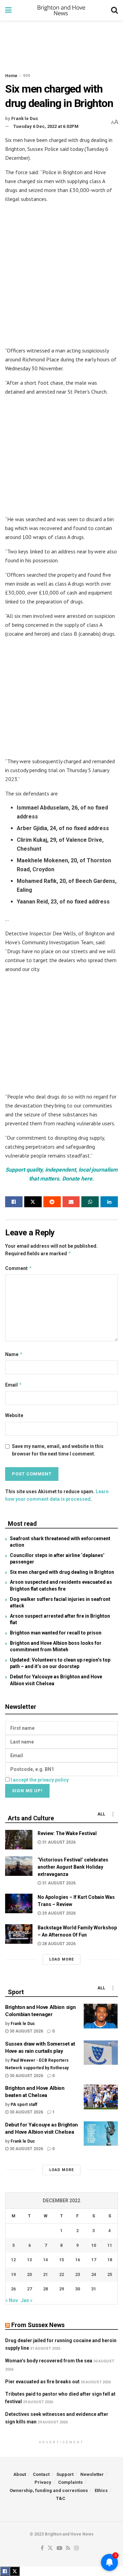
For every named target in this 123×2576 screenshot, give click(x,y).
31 (94, 2289)
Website (14, 1415)
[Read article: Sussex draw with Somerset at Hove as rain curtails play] (101, 2053)
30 (78, 2289)
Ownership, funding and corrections (49, 2490)
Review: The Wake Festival (67, 1833)
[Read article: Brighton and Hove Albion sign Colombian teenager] (101, 2016)
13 (29, 2260)
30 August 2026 (26, 2031)
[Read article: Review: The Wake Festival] (19, 1840)
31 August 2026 (58, 1842)
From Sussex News (38, 2325)
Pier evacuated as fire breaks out (42, 2382)
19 (13, 2274)
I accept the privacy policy (40, 1780)
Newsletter (92, 2474)
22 (61, 2274)
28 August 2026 (58, 1944)
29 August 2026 (58, 1913)
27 (29, 2289)
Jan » (27, 2300)
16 (78, 2260)
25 (110, 2274)
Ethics (101, 2490)
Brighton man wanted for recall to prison (56, 1633)
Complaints (70, 2482)
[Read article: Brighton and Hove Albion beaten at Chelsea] (101, 2097)
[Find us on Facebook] (42, 2548)
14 (45, 2260)
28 (45, 2289)
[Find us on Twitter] (50, 2548)
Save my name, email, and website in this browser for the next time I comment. (58, 1450)
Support (65, 2474)
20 (29, 2274)
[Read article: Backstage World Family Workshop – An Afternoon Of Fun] (19, 1934)
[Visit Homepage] (61, 10)
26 (13, 2289)
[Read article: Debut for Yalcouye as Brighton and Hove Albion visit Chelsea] (101, 2134)
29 (61, 2289)
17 (94, 2260)
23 (78, 2274)
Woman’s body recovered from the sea (49, 2361)
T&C (61, 2498)
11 (110, 2245)
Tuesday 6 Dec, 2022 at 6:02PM (46, 126)
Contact (41, 2474)
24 (94, 2274)
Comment (19, 1268)
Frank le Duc (25, 118)
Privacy (43, 2482)
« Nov (12, 2300)
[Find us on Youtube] (59, 2548)
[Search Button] (114, 10)
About (20, 2474)
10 (94, 2245)
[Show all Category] (113, 1814)
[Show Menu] (8, 10)
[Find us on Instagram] (77, 2548)
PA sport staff (24, 2105)
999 (26, 76)
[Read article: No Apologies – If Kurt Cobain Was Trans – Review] (19, 1903)
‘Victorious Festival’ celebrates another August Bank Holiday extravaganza (73, 1867)
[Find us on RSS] (68, 2548)
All (101, 1814)
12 (13, 2260)
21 (45, 2274)
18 (110, 2260)
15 (61, 2260)
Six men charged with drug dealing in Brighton (62, 1572)
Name (14, 1354)
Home (11, 76)
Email (14, 1385)
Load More (61, 1959)
